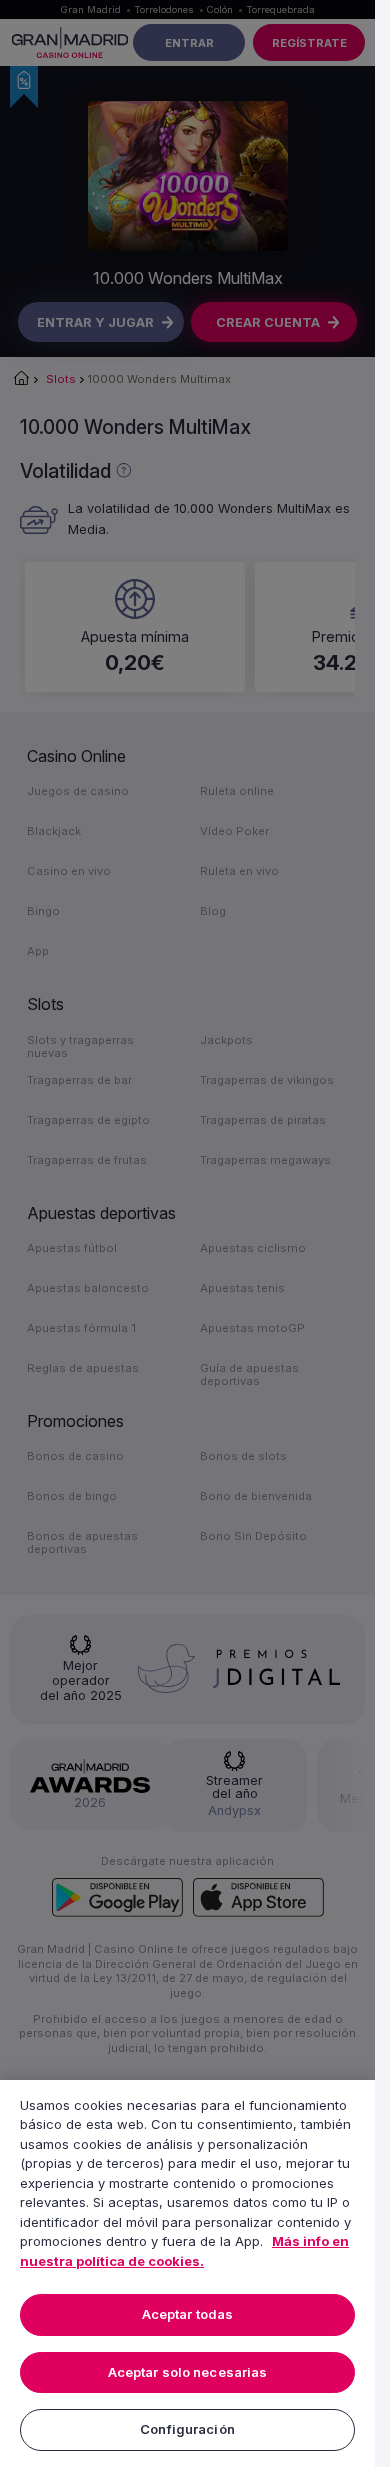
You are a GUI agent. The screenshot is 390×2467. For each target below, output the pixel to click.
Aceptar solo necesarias (188, 2372)
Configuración (187, 2429)
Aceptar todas (188, 2314)
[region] (187, 2273)
